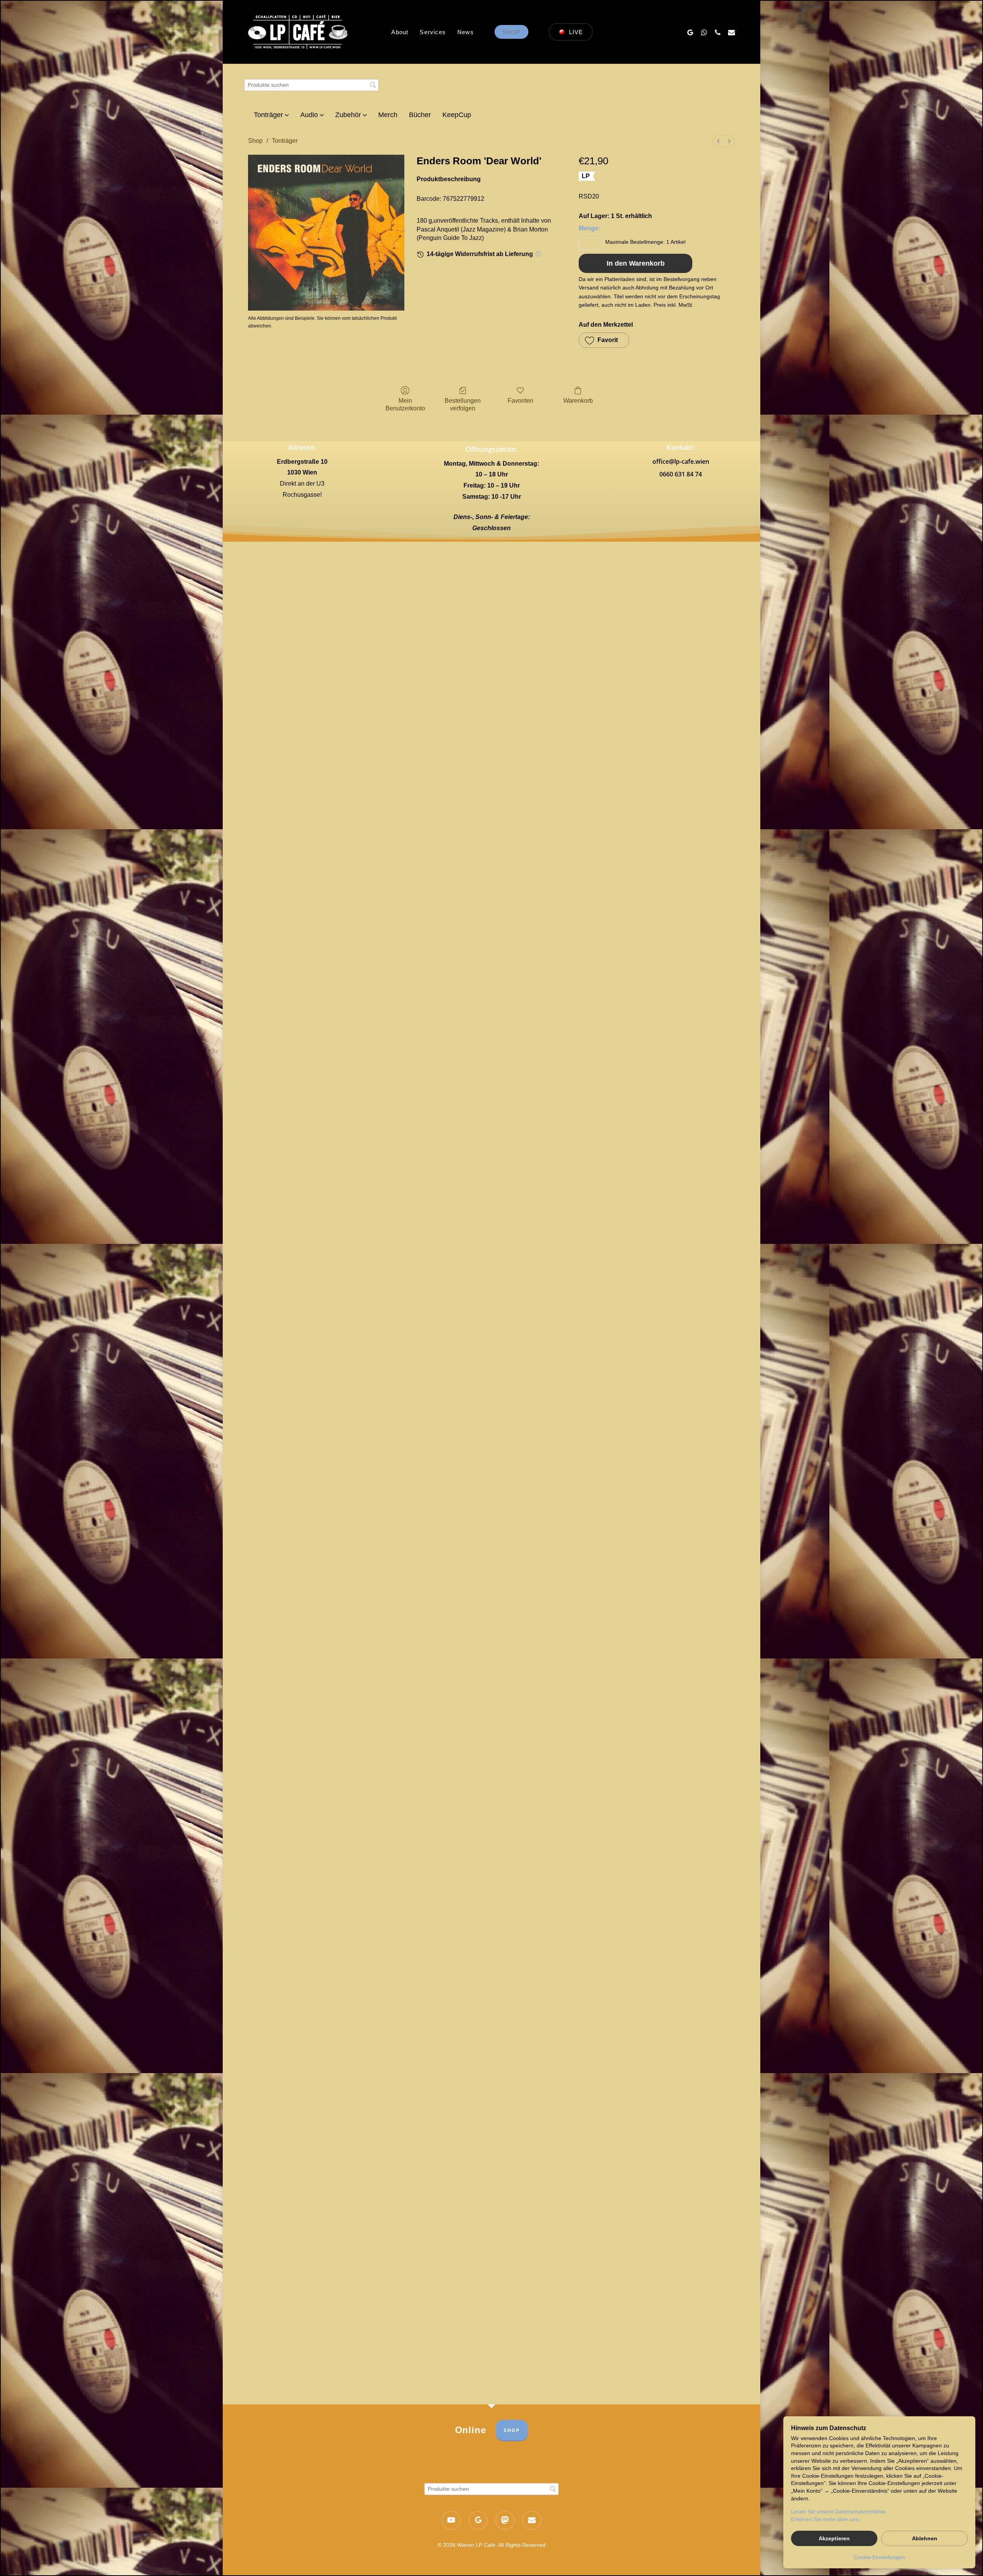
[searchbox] (311, 85)
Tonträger (285, 141)
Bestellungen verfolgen (463, 404)
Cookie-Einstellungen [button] (879, 2557)
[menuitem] (718, 141)
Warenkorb (578, 401)
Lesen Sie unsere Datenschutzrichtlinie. (839, 2512)
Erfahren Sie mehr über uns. (826, 2519)
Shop (255, 141)
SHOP (512, 2430)
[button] (604, 340)
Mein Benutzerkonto (405, 404)
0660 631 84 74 (681, 474)
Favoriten (520, 401)
